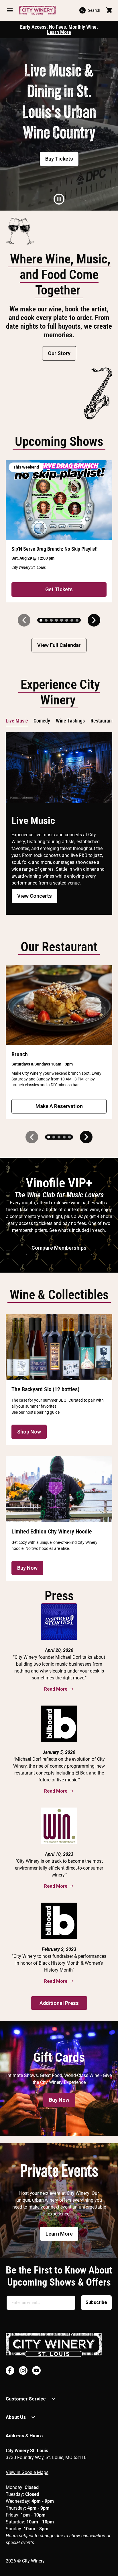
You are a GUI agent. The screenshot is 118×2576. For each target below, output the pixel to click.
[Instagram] (23, 2370)
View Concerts (35, 896)
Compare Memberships (59, 1248)
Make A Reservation (59, 1106)
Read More (56, 1689)
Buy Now (27, 1568)
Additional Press (59, 2003)
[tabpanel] (59, 124)
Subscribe (96, 2302)
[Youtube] (36, 2370)
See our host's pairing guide (36, 1412)
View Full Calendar (59, 645)
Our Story (59, 353)
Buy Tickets (59, 159)
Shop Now (29, 1432)
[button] (10, 10)
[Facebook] (10, 2370)
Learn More (59, 32)
